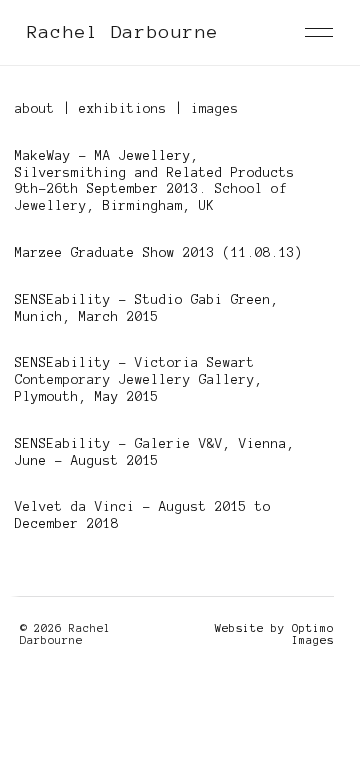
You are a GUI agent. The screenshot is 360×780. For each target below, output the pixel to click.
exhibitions (123, 109)
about (35, 109)
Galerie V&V (179, 444)
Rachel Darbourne (123, 32)
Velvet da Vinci (75, 507)
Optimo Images (313, 634)
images (215, 109)
